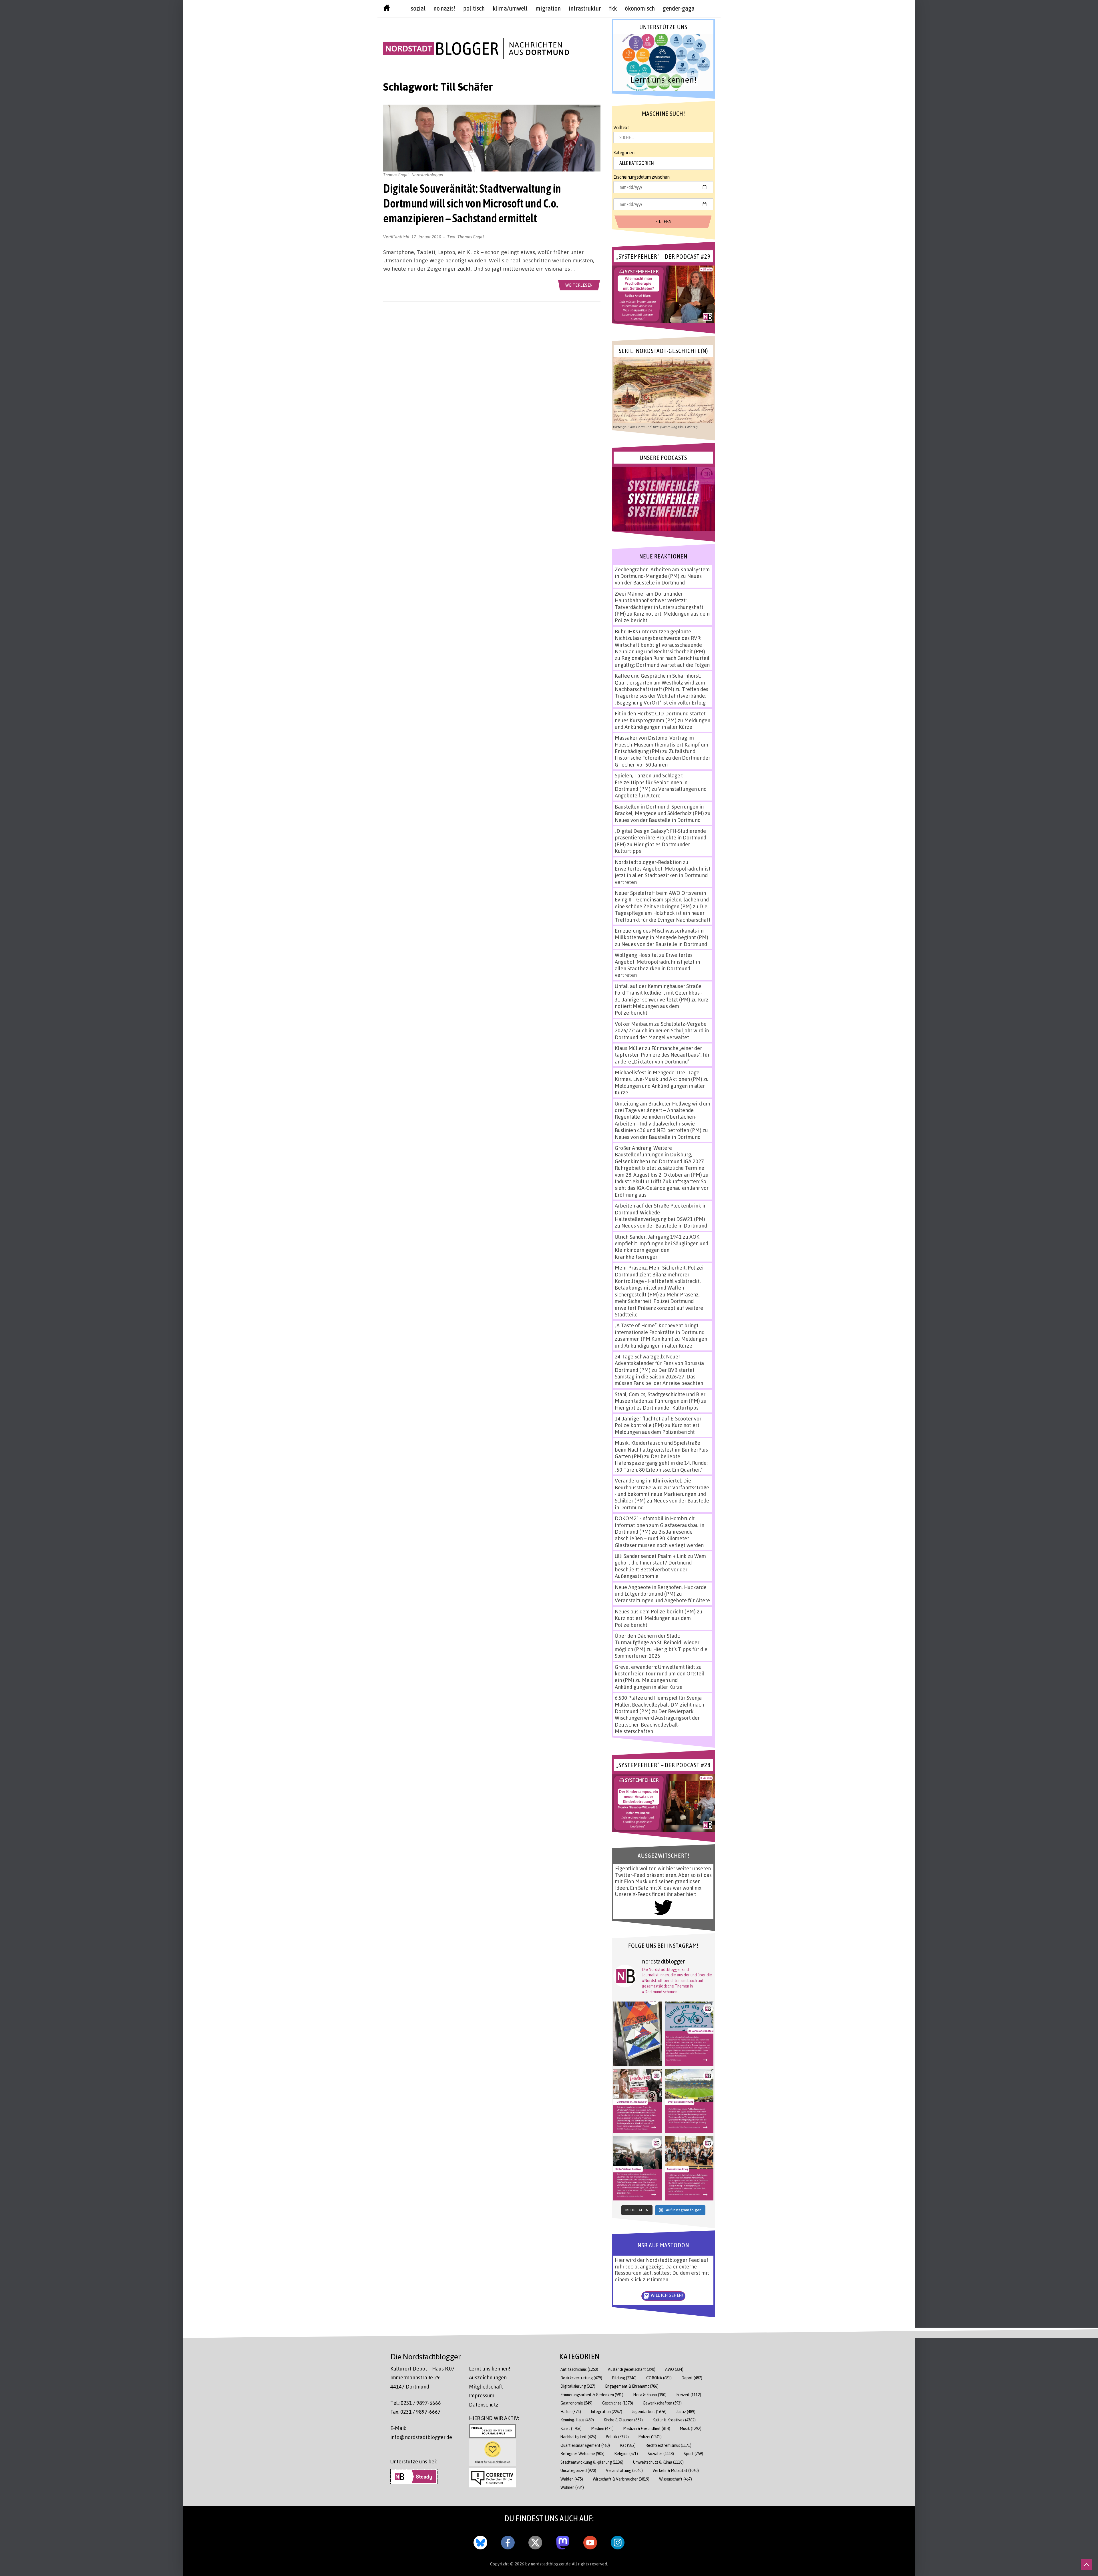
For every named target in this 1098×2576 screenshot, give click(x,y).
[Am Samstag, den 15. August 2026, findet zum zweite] (638, 2168)
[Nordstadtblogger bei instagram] (618, 2541)
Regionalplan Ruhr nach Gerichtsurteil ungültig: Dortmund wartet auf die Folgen (662, 661)
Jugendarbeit (649, 2412)
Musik (691, 2428)
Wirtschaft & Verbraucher (621, 2479)
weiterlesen (579, 285)
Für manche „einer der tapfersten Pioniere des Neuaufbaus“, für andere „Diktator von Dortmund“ (662, 1055)
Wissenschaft (676, 2479)
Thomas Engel (471, 237)
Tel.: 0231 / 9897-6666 (416, 2403)
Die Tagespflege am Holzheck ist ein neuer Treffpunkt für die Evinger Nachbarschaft (663, 913)
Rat (628, 2445)
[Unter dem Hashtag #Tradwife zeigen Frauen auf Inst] (638, 2101)
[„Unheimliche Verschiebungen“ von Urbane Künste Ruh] (638, 2034)
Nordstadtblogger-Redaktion (648, 862)
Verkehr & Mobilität (676, 2470)
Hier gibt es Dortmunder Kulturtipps (657, 1408)
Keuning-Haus (577, 2420)
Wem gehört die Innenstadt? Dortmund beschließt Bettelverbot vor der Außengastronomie (660, 1566)
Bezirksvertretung (581, 2378)
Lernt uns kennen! (490, 2369)
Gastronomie (576, 2403)
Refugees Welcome (582, 2454)
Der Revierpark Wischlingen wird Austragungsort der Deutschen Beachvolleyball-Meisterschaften (657, 1721)
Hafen (571, 2412)
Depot (692, 2378)
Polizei (650, 2437)
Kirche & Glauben (623, 2420)
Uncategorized (578, 2470)
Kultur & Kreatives (674, 2420)
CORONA (659, 2378)
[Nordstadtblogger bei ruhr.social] (563, 2541)
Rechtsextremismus (668, 2445)
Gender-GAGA (679, 8)
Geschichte (618, 2403)
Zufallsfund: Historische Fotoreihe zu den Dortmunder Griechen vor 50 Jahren (663, 758)
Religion (626, 2454)
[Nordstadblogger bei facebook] (508, 2541)
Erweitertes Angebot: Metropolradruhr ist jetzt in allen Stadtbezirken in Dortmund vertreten (663, 875)
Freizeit (689, 2395)
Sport (693, 2454)
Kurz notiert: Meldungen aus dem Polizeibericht (662, 1006)
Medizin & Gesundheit (647, 2428)
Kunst (571, 2428)
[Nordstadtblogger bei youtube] (590, 2541)
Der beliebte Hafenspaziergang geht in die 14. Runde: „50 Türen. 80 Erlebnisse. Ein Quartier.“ (661, 1463)
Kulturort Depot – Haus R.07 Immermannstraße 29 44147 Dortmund (422, 2378)
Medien (602, 2428)
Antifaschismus (579, 2369)
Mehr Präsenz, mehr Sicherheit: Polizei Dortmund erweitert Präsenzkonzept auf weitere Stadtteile (659, 1304)
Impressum (482, 2395)
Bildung (624, 2378)
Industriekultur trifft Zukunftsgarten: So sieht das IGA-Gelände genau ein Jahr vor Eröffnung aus (662, 1188)
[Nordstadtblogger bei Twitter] (535, 2541)
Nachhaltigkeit (578, 2437)
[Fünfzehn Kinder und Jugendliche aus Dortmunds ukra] (689, 2168)
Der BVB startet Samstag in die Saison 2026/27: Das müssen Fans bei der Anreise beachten (659, 1377)
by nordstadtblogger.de (549, 2564)
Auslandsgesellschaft (632, 2369)
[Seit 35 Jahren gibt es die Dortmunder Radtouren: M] (689, 2034)
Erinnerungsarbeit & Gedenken (592, 2395)
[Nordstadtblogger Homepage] (387, 9)
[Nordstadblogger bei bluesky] (480, 2541)
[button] (663, 62)
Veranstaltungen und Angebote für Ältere (662, 1600)
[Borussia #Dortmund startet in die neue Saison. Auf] (689, 2101)
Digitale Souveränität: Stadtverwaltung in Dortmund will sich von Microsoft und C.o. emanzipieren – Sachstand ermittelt (472, 203)
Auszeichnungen (488, 2377)
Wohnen (572, 2487)
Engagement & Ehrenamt (632, 2386)
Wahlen (572, 2479)
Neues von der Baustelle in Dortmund (658, 579)
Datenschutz (484, 2405)
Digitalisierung (578, 2386)
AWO (674, 2369)
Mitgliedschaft (486, 2387)
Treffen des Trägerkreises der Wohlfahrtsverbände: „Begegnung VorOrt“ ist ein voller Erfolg (662, 696)
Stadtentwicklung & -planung (592, 2462)
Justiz (686, 2412)
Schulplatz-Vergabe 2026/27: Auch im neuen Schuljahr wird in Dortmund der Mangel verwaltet (662, 1030)
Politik (617, 2437)
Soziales (661, 2454)
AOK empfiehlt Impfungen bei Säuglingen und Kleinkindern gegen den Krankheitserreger (662, 1247)
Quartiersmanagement (585, 2445)
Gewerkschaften (662, 2403)
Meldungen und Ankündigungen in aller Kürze (663, 724)
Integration (606, 2412)
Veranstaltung (624, 2470)
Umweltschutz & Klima (658, 2462)
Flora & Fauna (650, 2395)
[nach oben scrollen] (1087, 2565)
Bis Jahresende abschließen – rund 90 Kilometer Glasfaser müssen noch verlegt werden (659, 1538)
